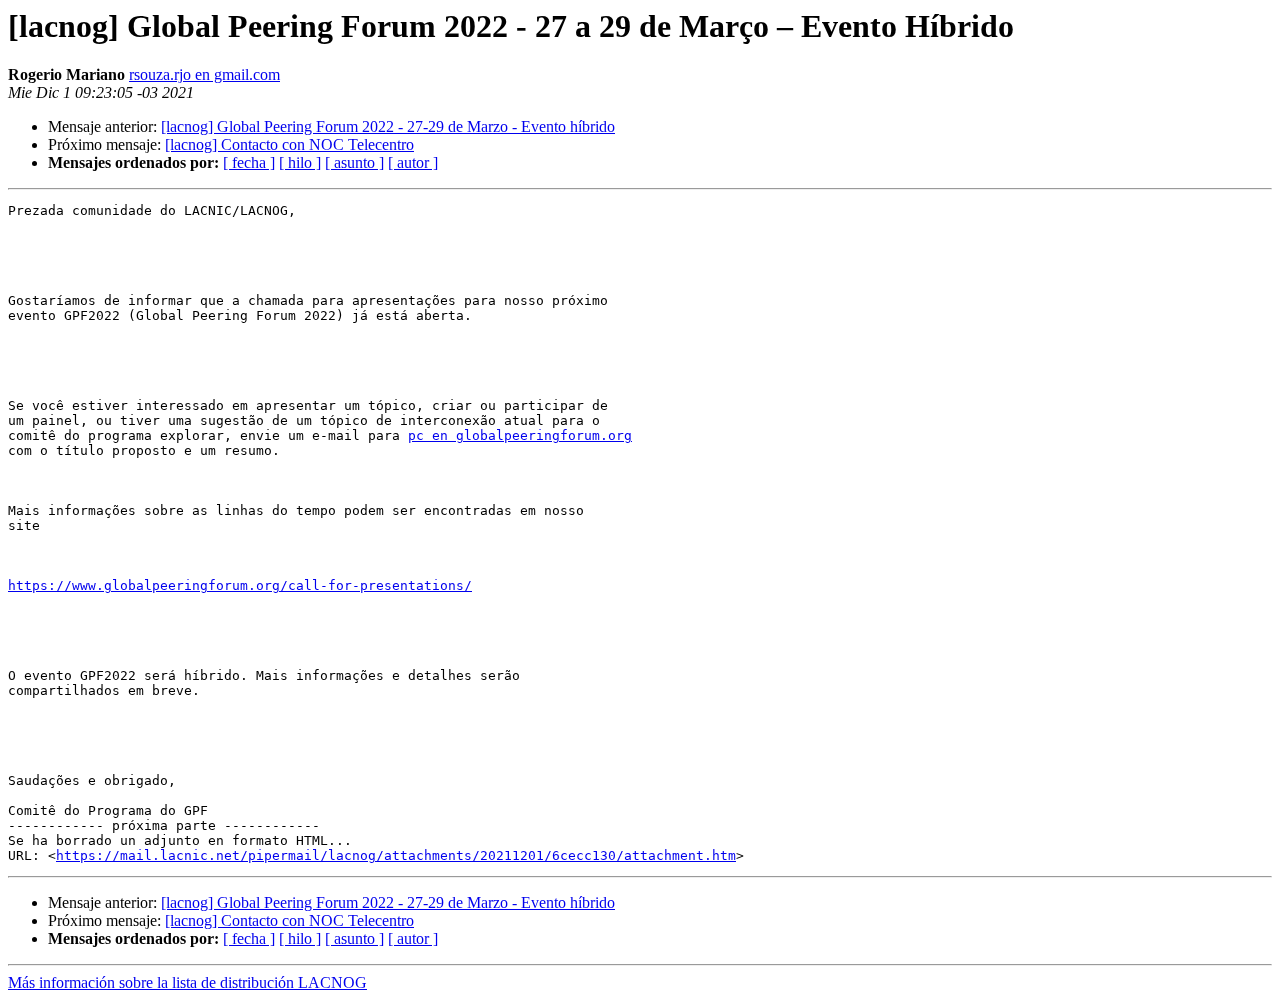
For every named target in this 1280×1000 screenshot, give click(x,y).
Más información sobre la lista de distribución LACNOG (187, 982)
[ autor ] (413, 162)
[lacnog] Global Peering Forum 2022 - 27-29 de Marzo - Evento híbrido (388, 126)
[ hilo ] (300, 162)
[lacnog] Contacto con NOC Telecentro (289, 144)
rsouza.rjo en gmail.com (204, 74)
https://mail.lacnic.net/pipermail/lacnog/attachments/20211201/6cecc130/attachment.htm (396, 855)
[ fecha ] (249, 162)
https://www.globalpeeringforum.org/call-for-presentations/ (240, 585)
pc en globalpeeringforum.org (520, 435)
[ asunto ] (354, 162)
